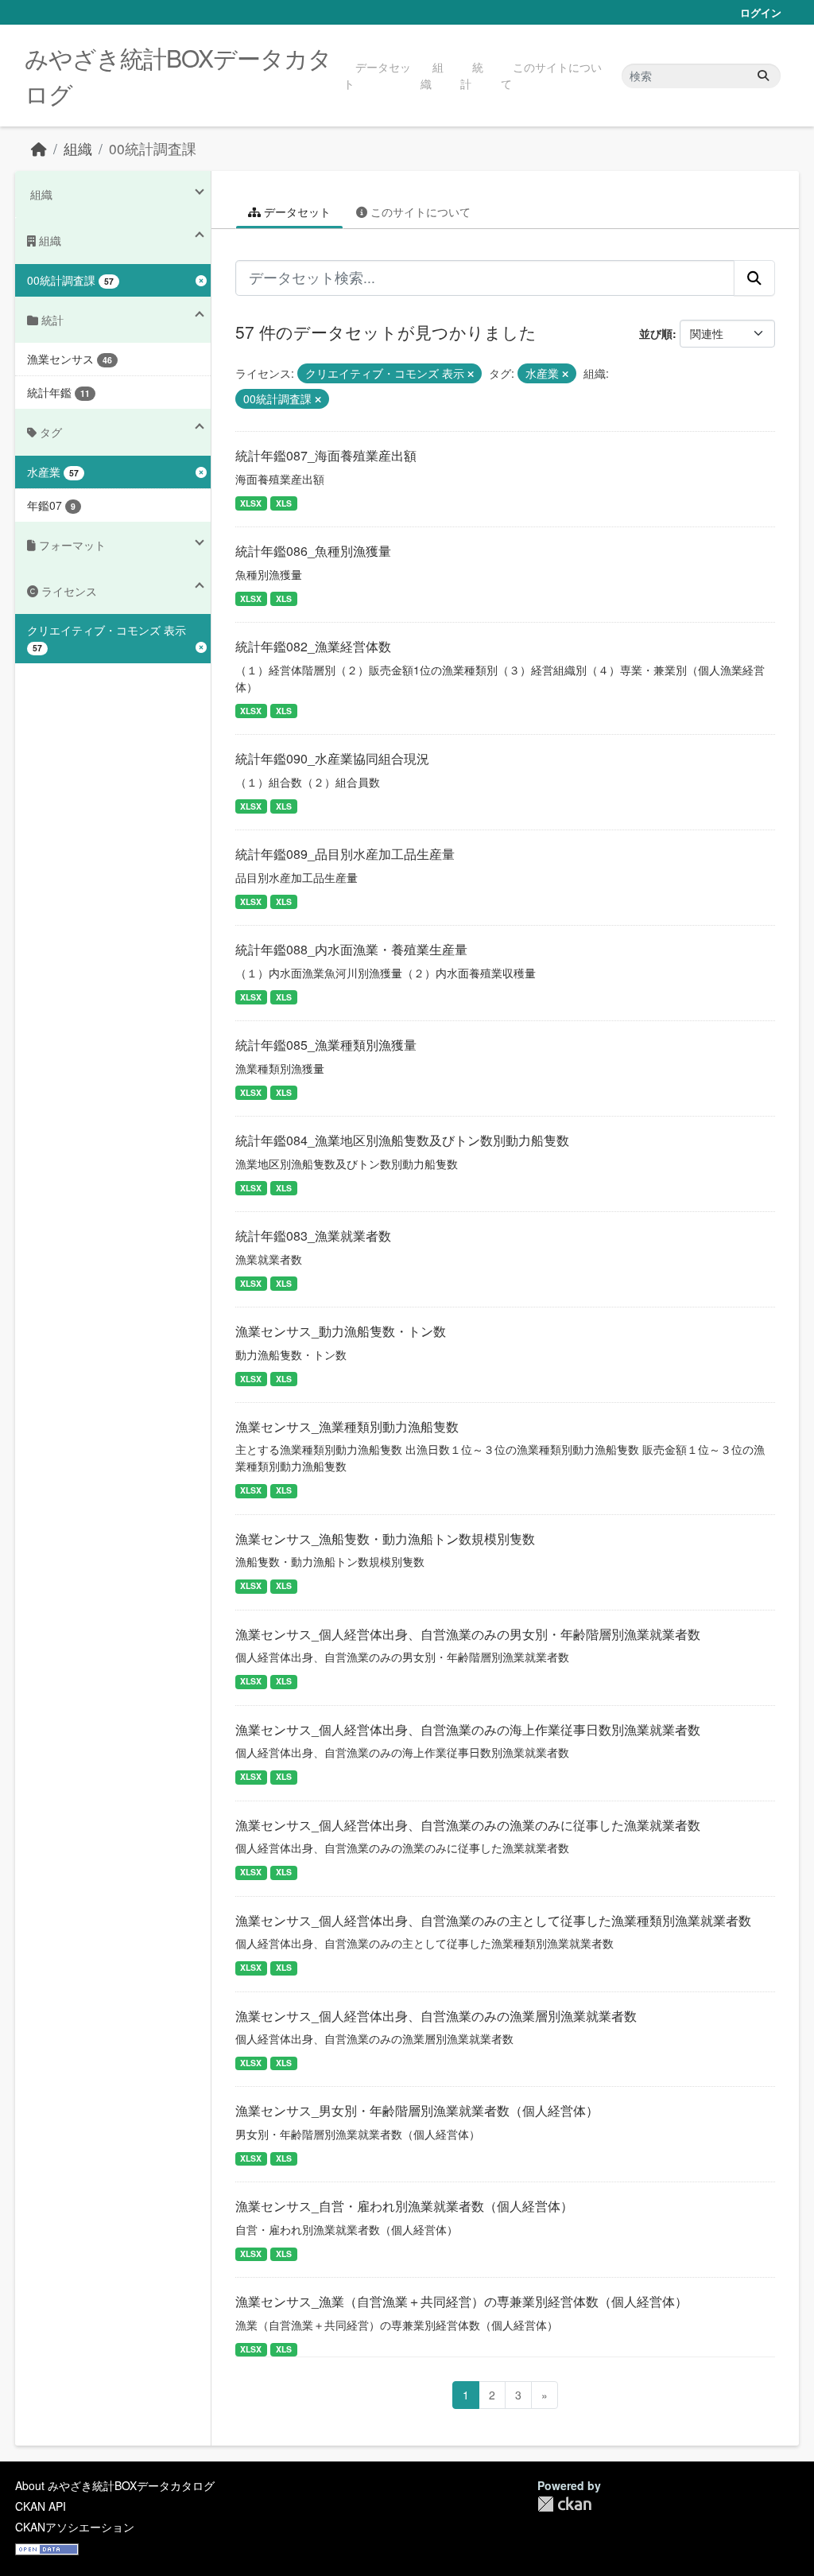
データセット (377, 75)
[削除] (471, 374)
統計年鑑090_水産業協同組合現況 (332, 758)
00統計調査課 (153, 148)
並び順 (656, 333)
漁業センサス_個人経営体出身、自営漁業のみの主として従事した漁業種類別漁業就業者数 (493, 1920)
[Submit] (763, 76)
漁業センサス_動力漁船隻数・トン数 (341, 1331)
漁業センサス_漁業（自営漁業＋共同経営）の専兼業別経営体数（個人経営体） (461, 2301)
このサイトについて (551, 75)
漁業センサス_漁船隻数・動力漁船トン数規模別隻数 (385, 1539)
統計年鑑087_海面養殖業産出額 (326, 455)
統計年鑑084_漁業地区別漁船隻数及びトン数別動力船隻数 (402, 1140)
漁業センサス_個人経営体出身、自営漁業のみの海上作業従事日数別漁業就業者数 (468, 1729)
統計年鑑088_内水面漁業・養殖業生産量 (351, 949)
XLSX (251, 503)
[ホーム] (39, 148)
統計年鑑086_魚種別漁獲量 (313, 551)
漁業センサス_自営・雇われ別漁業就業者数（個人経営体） (404, 2206)
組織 (432, 75)
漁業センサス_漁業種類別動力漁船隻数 (347, 1426)
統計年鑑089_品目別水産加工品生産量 (345, 854)
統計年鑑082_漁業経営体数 (313, 646)
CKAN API (41, 2506)
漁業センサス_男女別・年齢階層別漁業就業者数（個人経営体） (417, 2110)
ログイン (761, 12)
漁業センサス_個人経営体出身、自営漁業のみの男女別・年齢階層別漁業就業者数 (468, 1634)
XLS (284, 503)
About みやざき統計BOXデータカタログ (115, 2485)
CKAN (564, 2504)
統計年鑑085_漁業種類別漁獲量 (326, 1045)
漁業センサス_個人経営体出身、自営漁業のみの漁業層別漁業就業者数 (436, 2016)
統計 (472, 75)
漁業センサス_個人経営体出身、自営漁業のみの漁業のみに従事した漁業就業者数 (468, 1825)
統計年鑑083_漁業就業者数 (313, 1236)
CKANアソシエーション (75, 2527)
